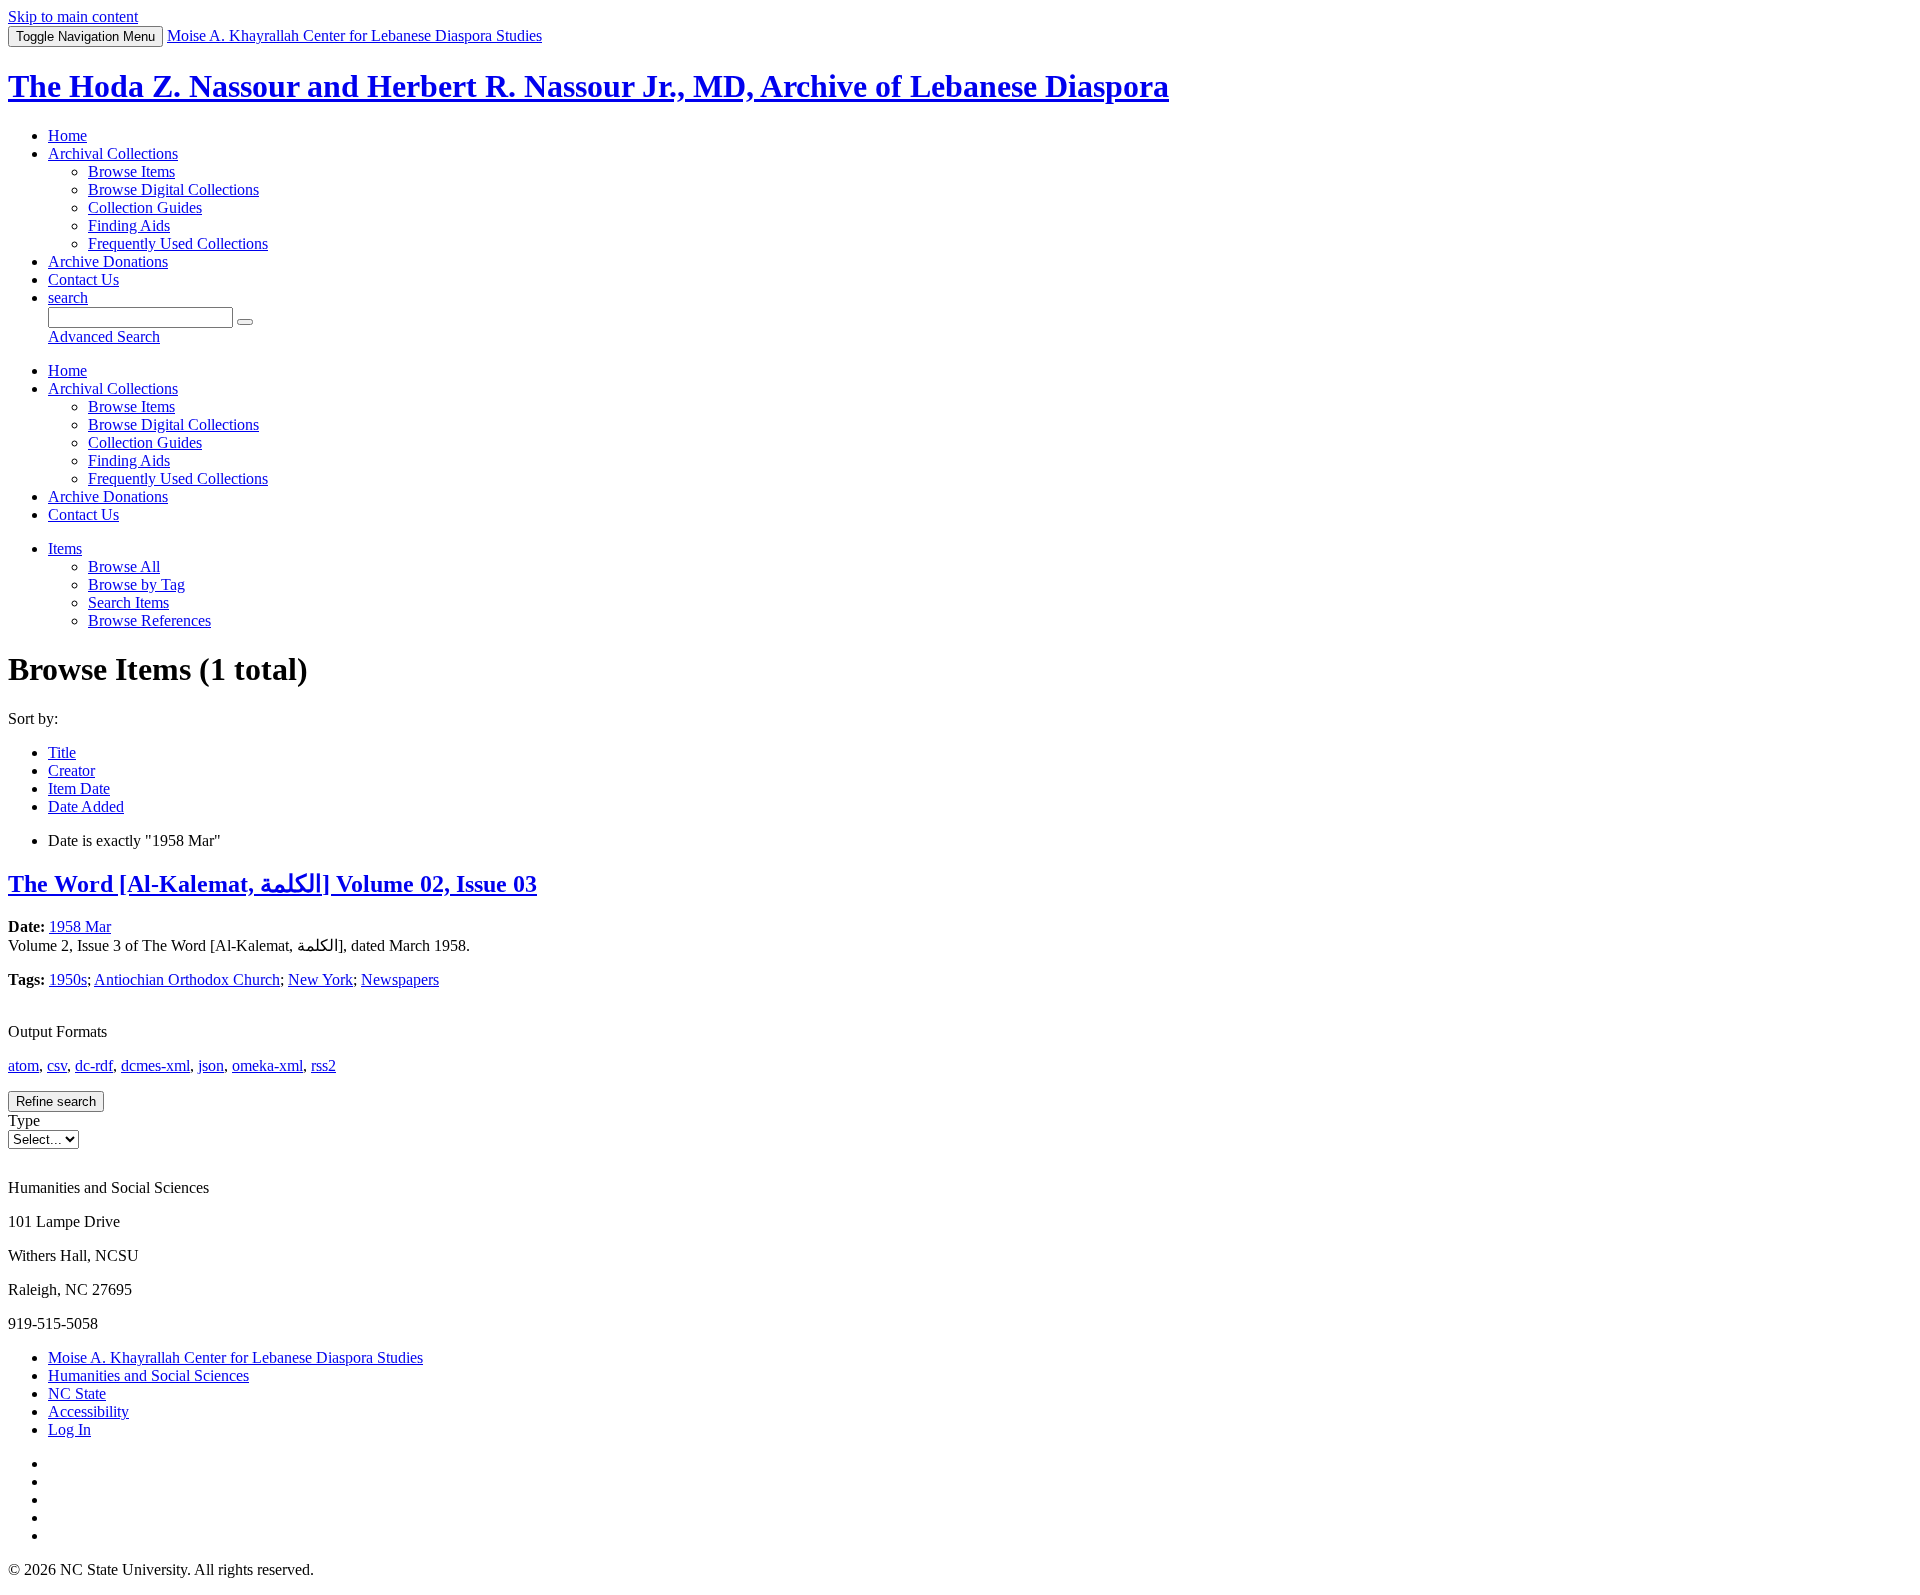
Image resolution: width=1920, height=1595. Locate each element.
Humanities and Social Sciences (148, 1375)
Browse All (124, 566)
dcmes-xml (155, 1065)
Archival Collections (113, 153)
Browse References (149, 620)
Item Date (79, 788)
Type (24, 1120)
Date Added (86, 806)
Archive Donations (108, 261)
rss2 (323, 1065)
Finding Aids (129, 225)
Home (67, 135)
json (211, 1065)
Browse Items (131, 171)
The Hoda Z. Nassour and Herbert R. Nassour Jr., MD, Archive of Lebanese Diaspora (588, 86)
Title (62, 752)
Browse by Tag (136, 584)
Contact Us (83, 279)
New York (320, 979)
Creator (71, 770)
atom (23, 1065)
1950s (68, 979)
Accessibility (88, 1411)
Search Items (128, 602)
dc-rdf (94, 1065)
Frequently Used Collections (178, 243)
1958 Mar (80, 926)
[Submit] (245, 322)
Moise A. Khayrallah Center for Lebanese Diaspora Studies (235, 1357)
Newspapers (400, 979)
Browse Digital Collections (173, 189)
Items (65, 548)
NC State (77, 1393)
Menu (85, 36)
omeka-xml (267, 1065)
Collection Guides (145, 207)
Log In (69, 1429)
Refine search (56, 1101)
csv (57, 1065)
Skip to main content (73, 16)
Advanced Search (104, 336)
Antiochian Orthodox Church (187, 979)
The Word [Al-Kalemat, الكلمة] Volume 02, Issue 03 (272, 884)
